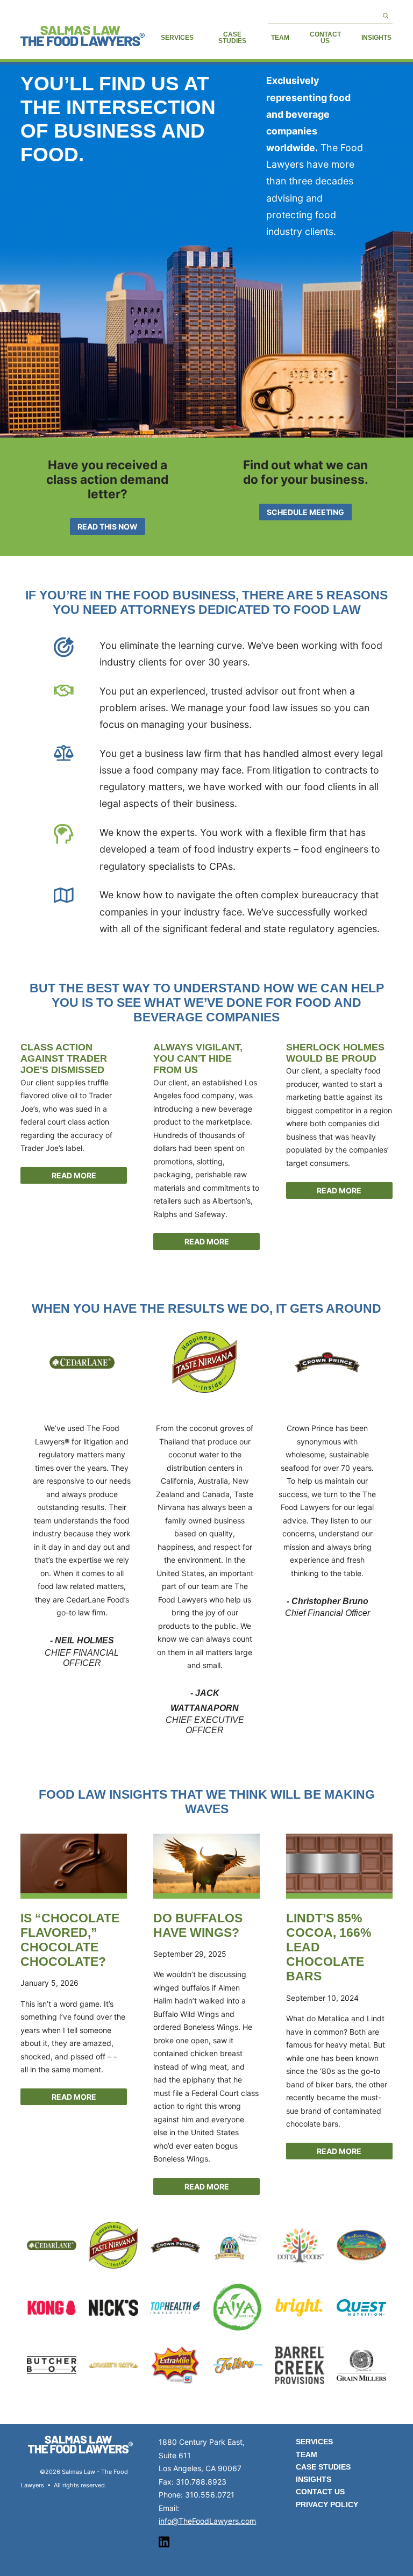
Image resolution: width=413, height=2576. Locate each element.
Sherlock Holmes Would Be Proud (335, 1053)
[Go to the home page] (82, 36)
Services (177, 38)
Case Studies (232, 38)
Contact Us (325, 38)
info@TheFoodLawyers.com (207, 2521)
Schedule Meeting (305, 512)
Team (280, 38)
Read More (74, 1175)
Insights (376, 38)
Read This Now (108, 527)
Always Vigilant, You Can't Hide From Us (198, 1059)
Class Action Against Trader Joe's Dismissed (64, 1059)
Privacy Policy (327, 2505)
